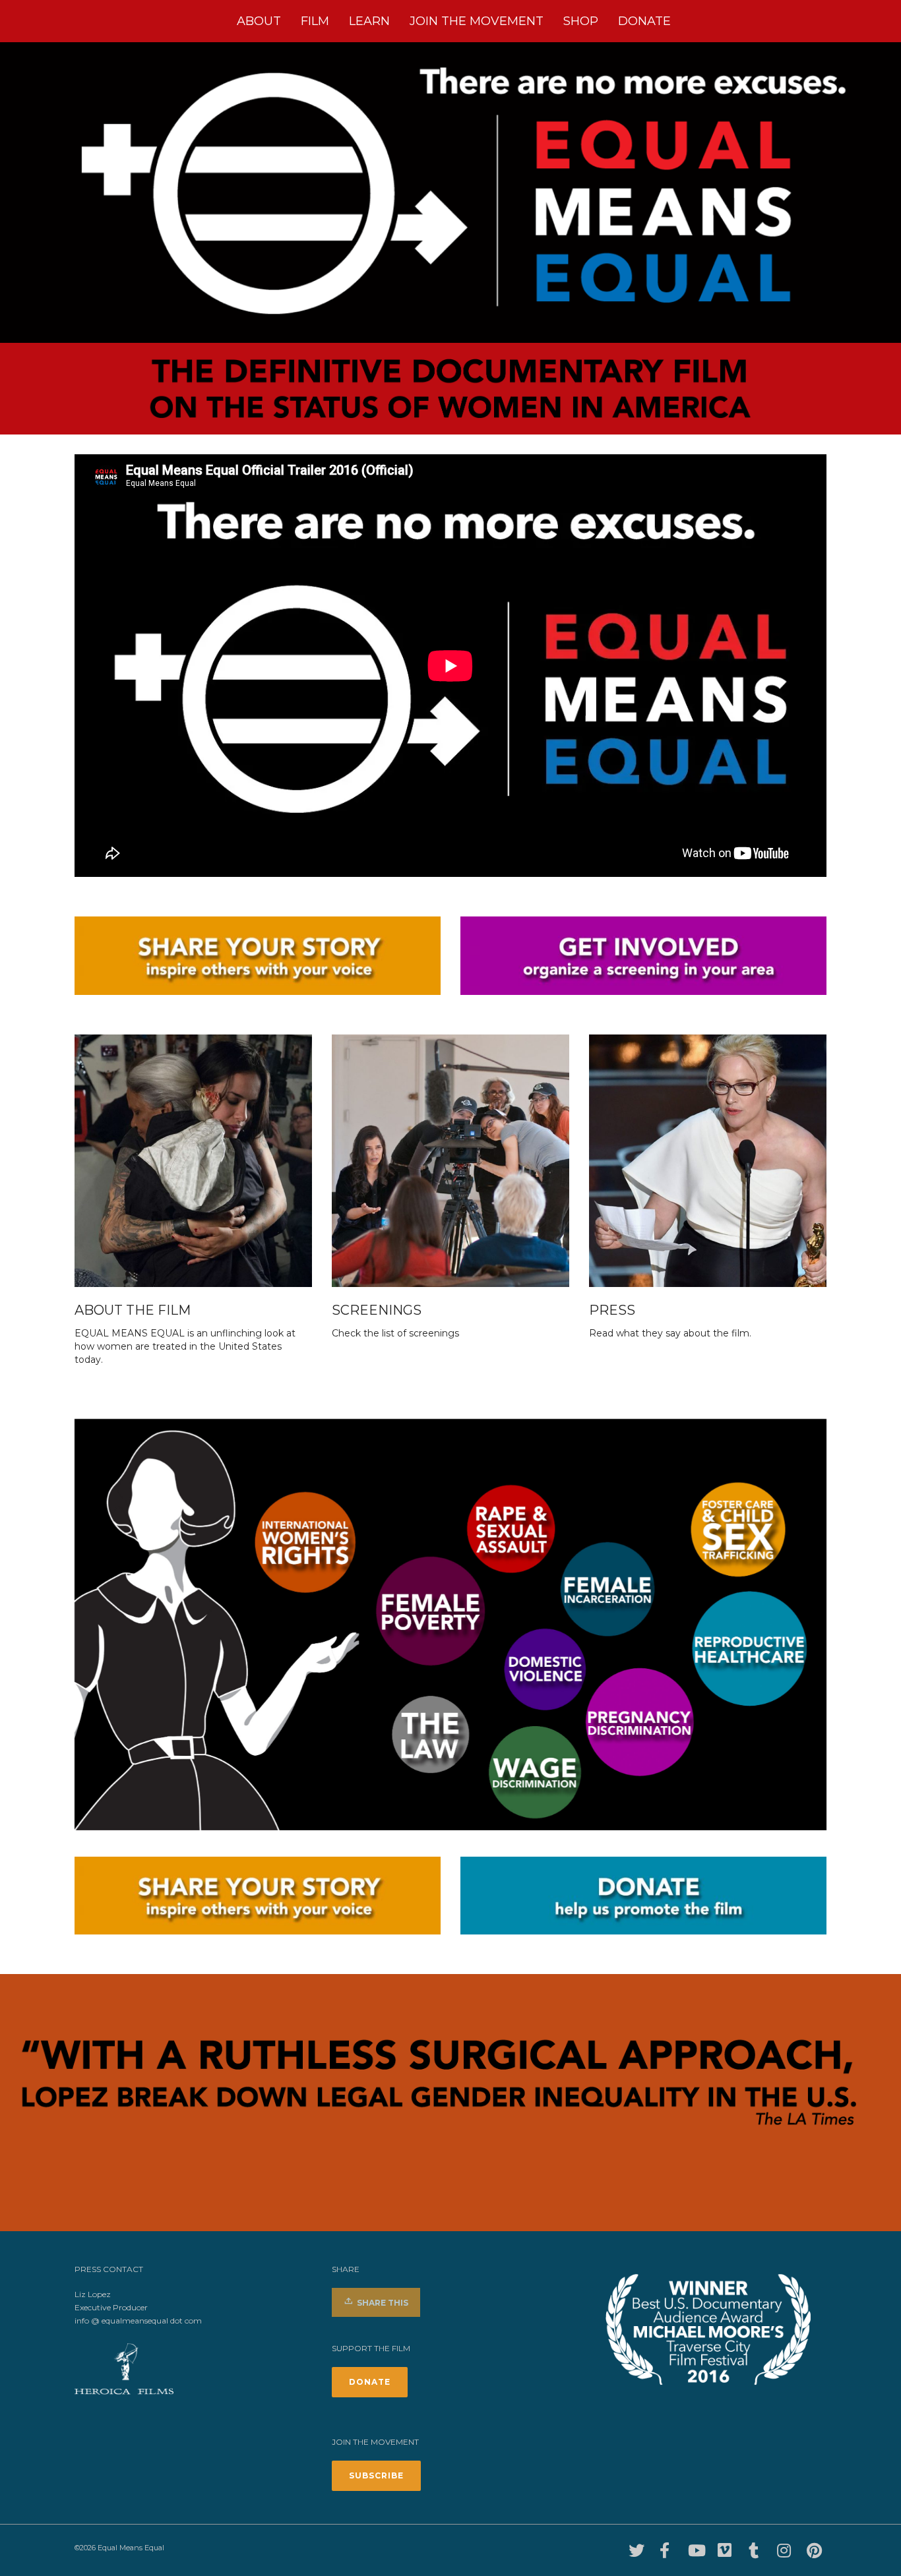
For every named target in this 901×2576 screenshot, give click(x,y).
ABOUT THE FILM (133, 1310)
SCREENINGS (377, 1310)
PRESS (612, 1310)
